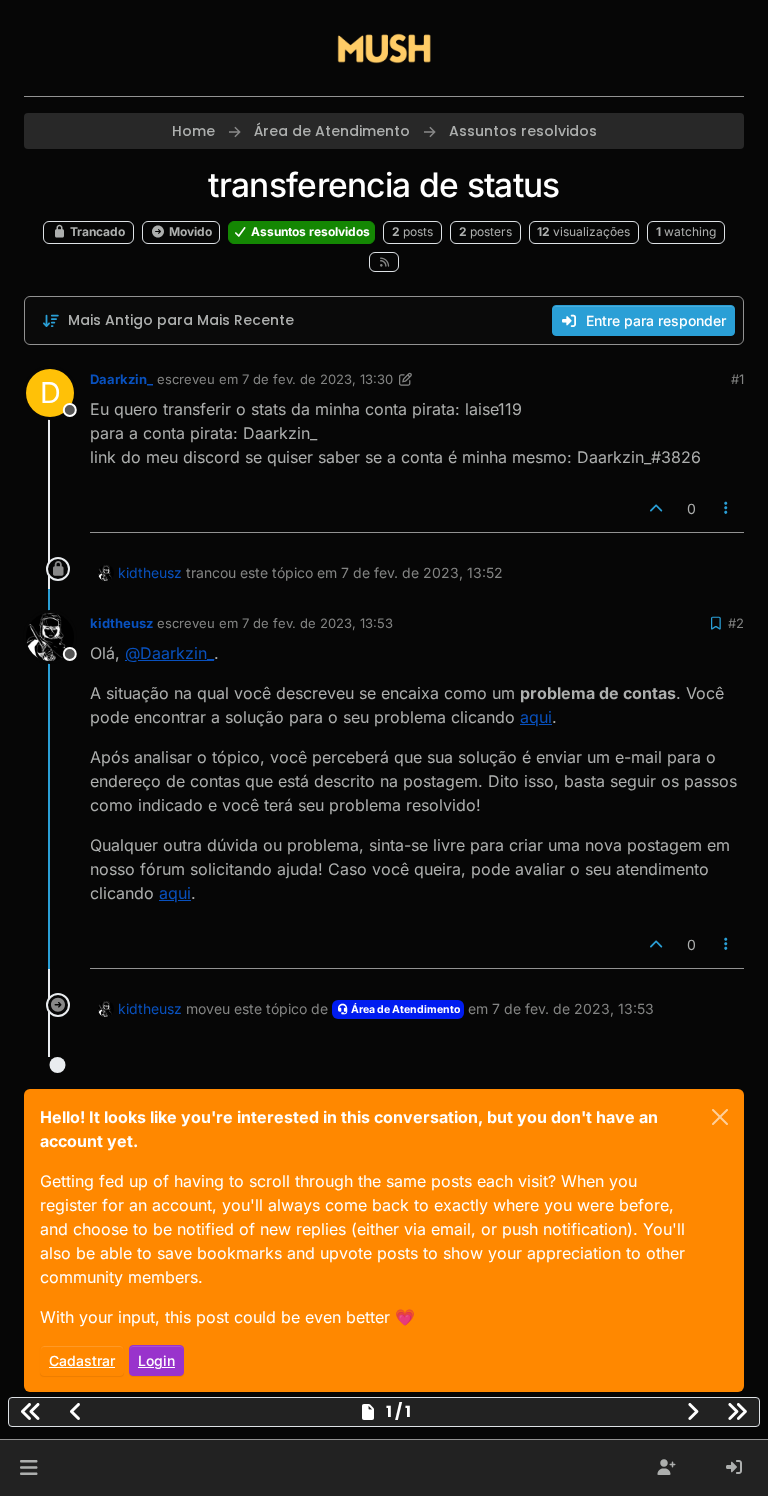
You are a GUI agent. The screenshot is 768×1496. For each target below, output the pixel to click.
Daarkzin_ (121, 379)
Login (156, 1360)
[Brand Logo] (384, 48)
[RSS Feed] (384, 262)
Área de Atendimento (404, 1009)
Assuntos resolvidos (309, 231)
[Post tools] (727, 508)
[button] (28, 1468)
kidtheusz (150, 572)
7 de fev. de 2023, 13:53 (317, 623)
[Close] (720, 1117)
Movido (189, 231)
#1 (737, 379)
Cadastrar (82, 1360)
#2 (736, 623)
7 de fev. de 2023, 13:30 (317, 379)
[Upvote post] (656, 508)
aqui (536, 717)
